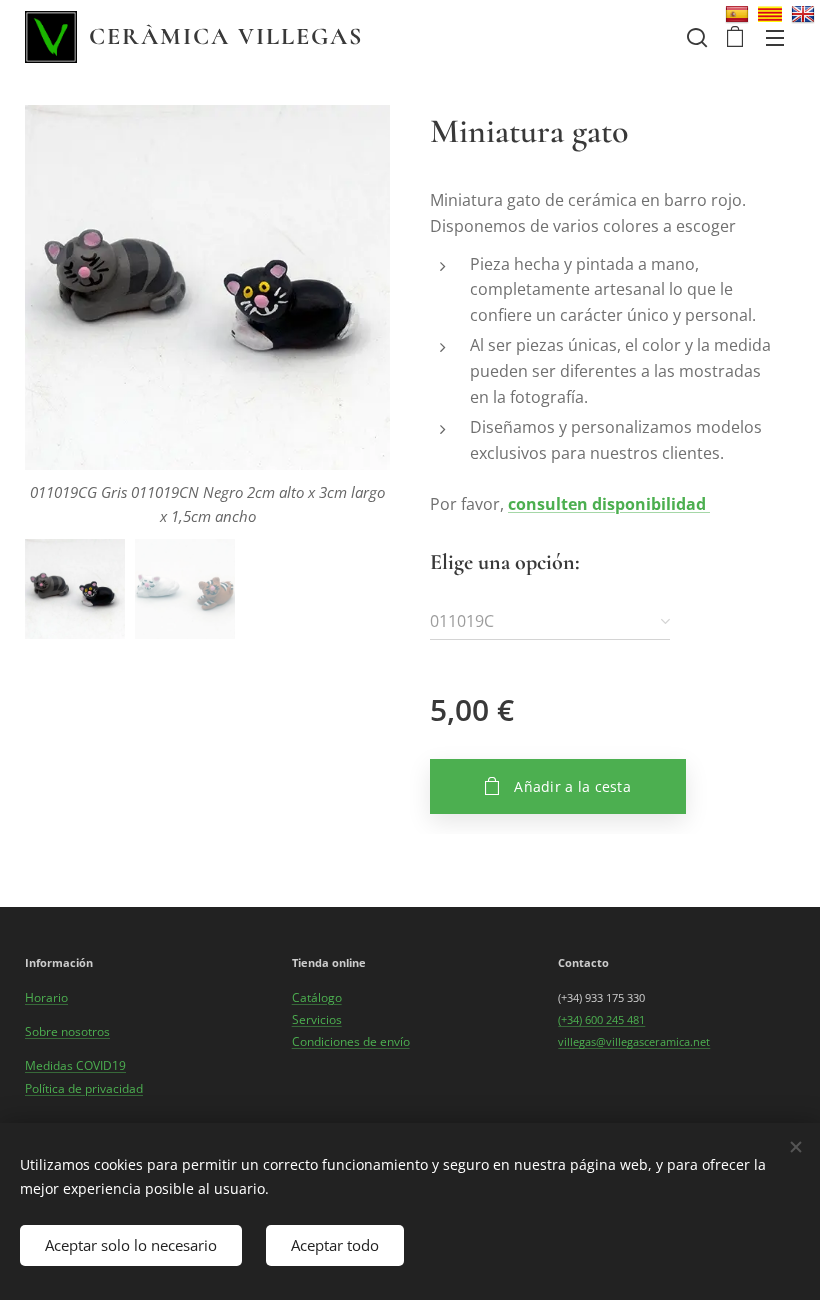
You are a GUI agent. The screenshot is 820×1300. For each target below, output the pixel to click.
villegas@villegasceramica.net (634, 1041)
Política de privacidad (84, 1088)
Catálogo (317, 997)
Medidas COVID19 (75, 1065)
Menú (775, 37)
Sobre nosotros (67, 1031)
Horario (46, 997)
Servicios (317, 1019)
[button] (695, 37)
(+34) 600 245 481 (601, 1019)
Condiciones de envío (351, 1041)
